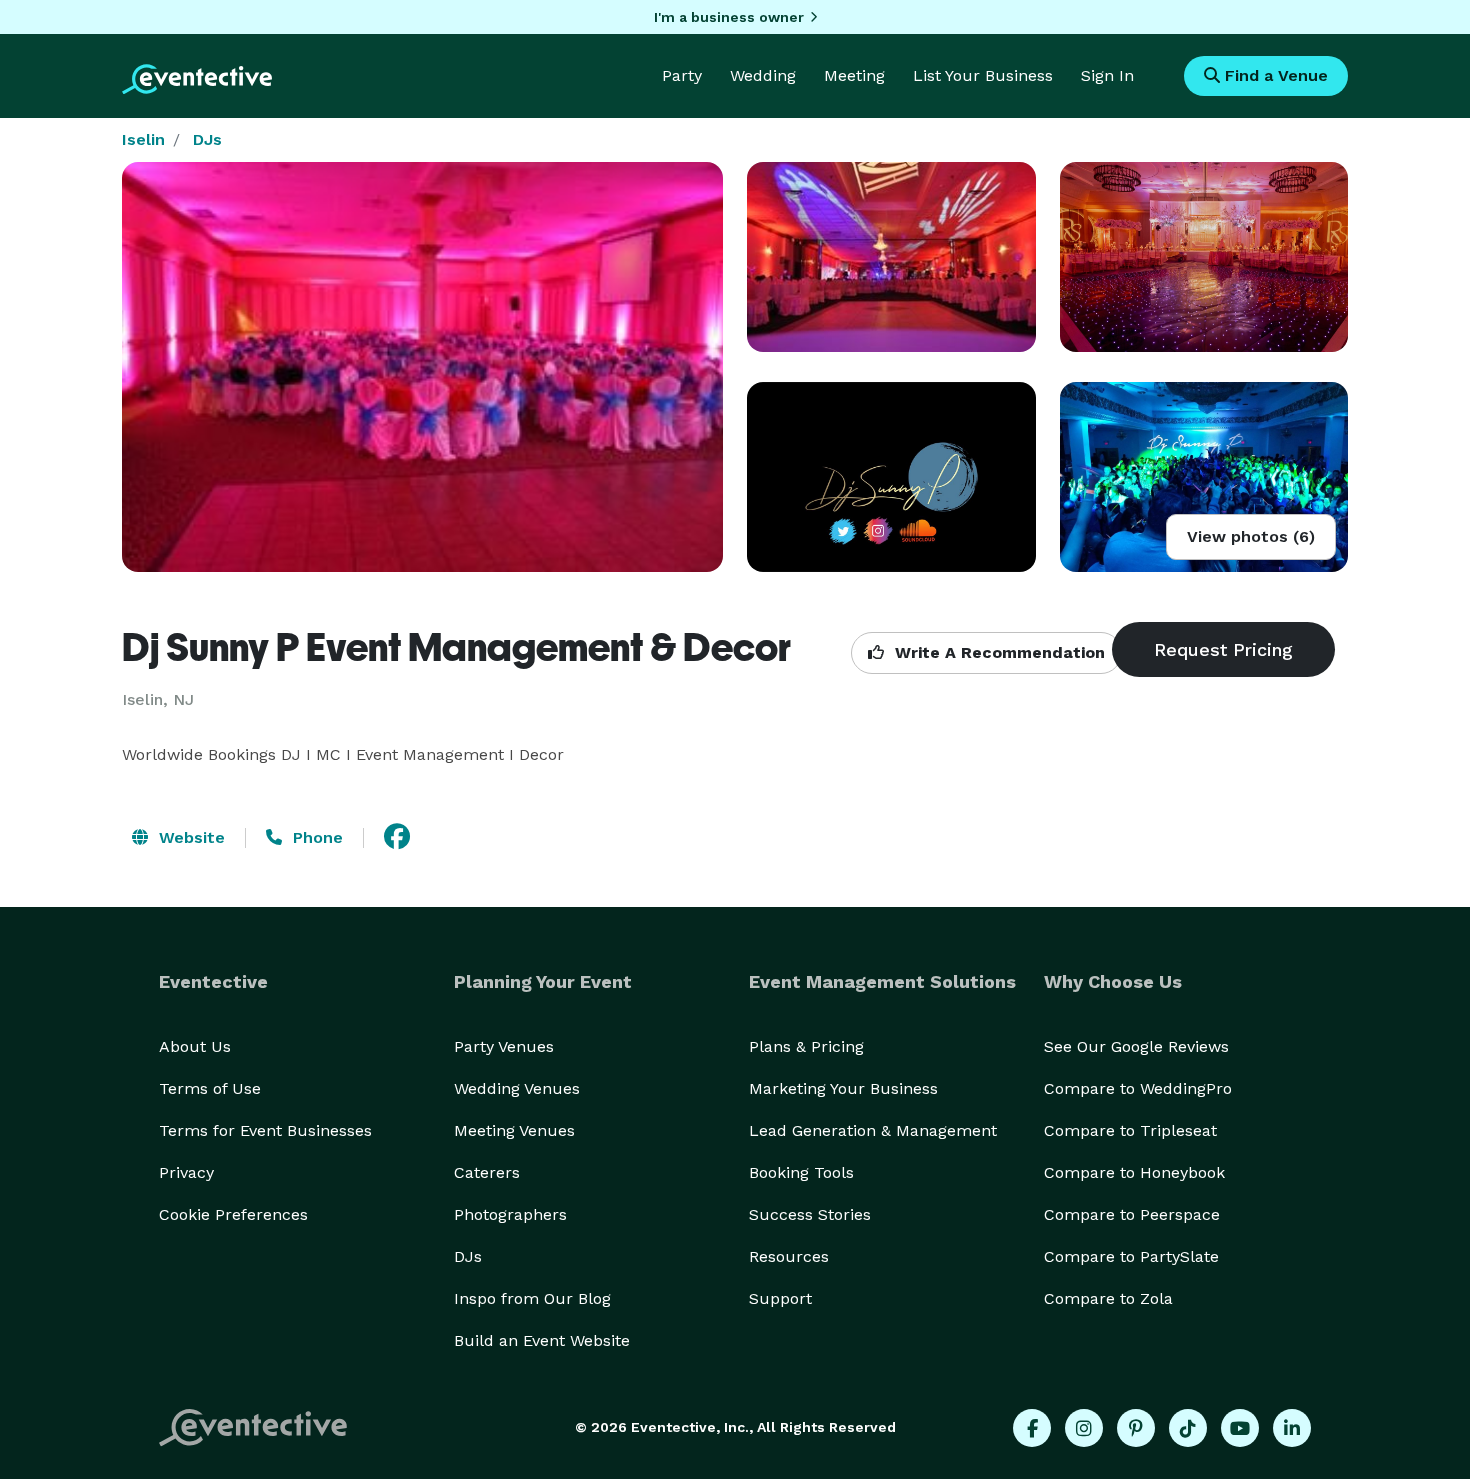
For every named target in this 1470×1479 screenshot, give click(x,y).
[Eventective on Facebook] (1032, 1428)
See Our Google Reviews (1136, 1046)
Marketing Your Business (843, 1088)
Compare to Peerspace (1132, 1214)
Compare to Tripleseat (1130, 1130)
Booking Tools (801, 1172)
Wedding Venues (517, 1088)
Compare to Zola (1108, 1298)
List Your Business (983, 75)
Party (682, 75)
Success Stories (810, 1214)
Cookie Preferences (233, 1214)
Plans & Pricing (806, 1046)
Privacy (186, 1172)
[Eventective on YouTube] (1240, 1428)
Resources (789, 1256)
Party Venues (504, 1046)
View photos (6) (1251, 536)
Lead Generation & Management (873, 1130)
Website (189, 837)
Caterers (487, 1172)
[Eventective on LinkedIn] (1292, 1428)
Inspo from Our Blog (532, 1298)
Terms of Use (210, 1088)
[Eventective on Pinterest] (1136, 1428)
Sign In (1107, 75)
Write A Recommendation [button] (997, 652)
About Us (195, 1046)
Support (780, 1298)
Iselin (143, 139)
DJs (207, 139)
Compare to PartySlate (1131, 1256)
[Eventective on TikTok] (1188, 1428)
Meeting (854, 75)
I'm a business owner (729, 17)
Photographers (510, 1214)
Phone (315, 837)
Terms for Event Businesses (265, 1130)
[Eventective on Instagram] (1084, 1428)
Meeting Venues (514, 1130)
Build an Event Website (542, 1340)
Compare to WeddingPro (1138, 1088)
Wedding (763, 75)
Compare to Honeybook (1134, 1172)
